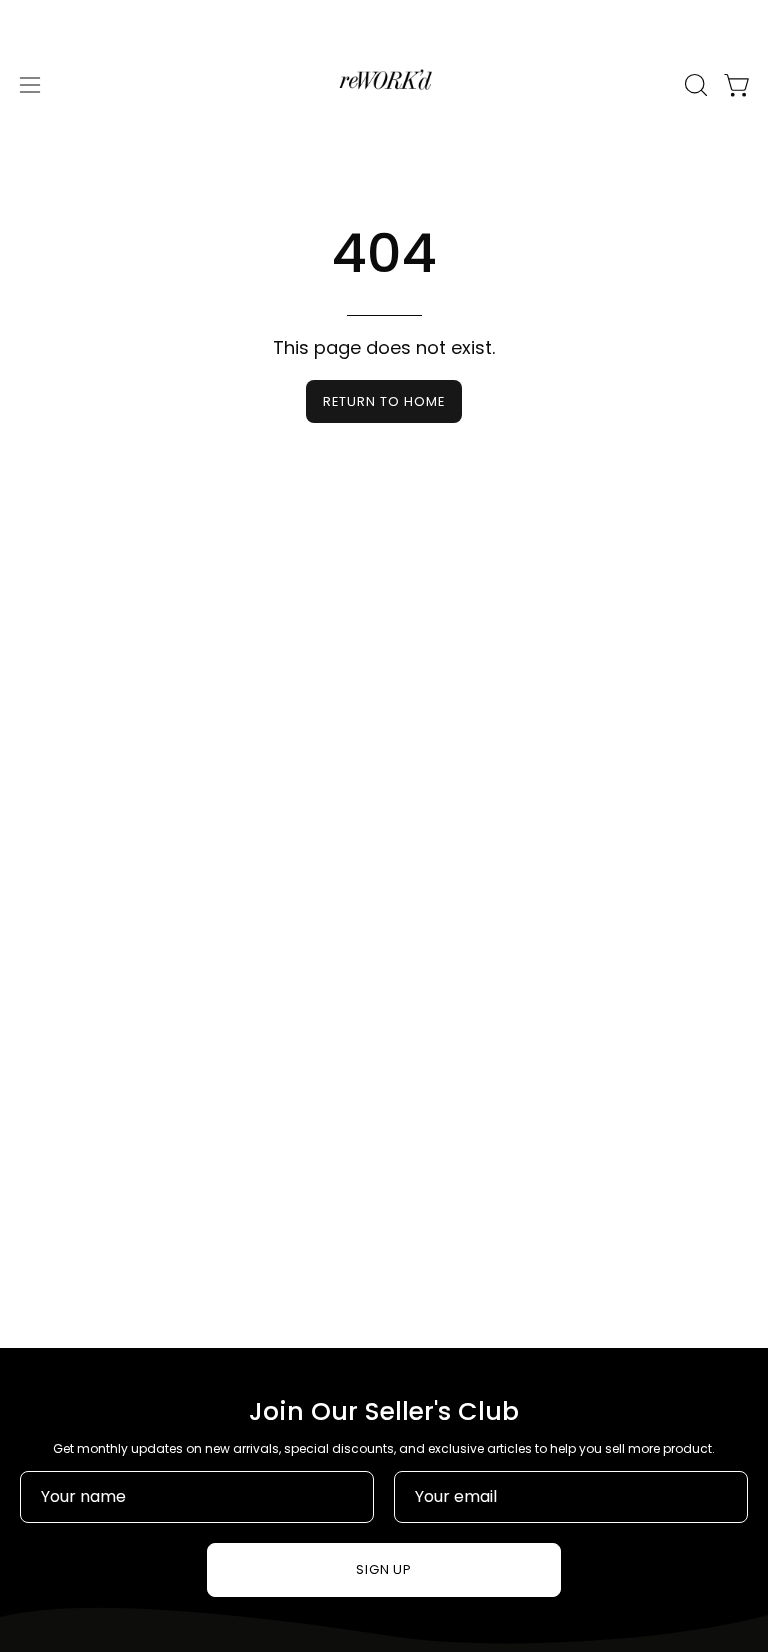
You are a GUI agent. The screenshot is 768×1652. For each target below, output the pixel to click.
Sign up (384, 1569)
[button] (694, 85)
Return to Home (383, 401)
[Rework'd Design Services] (384, 85)
